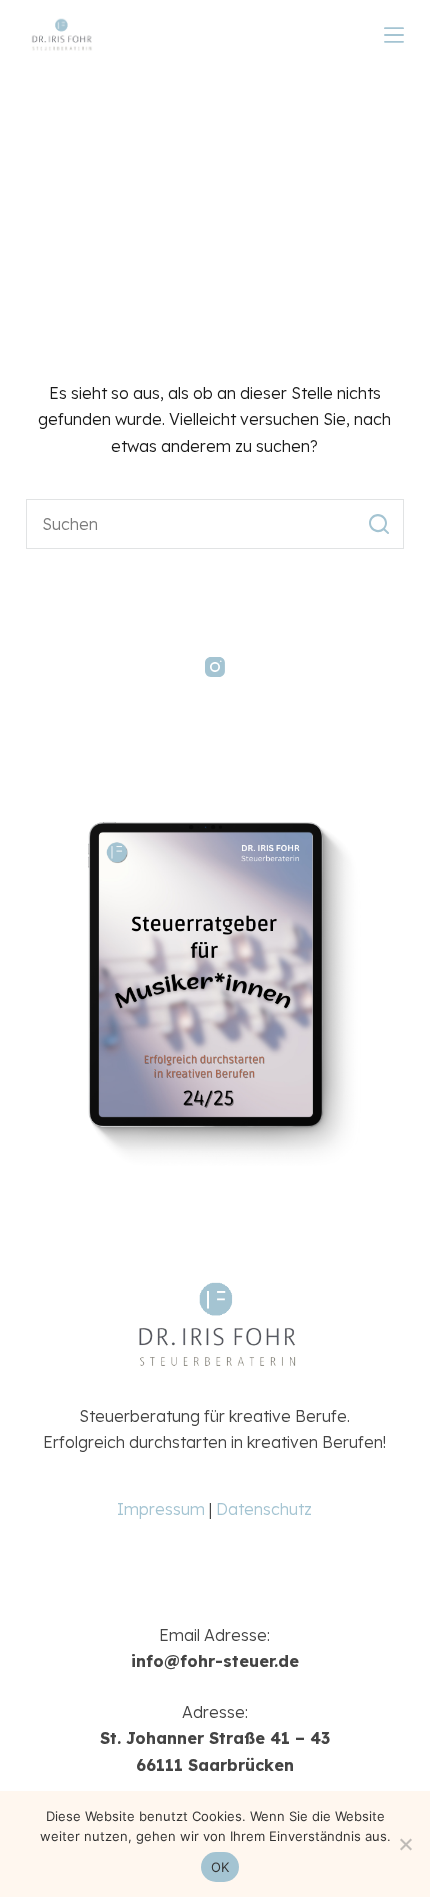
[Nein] (405, 1844)
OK (220, 1867)
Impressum (161, 1509)
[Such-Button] (379, 524)
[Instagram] (214, 667)
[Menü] (394, 35)
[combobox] (191, 524)
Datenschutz (264, 1509)
